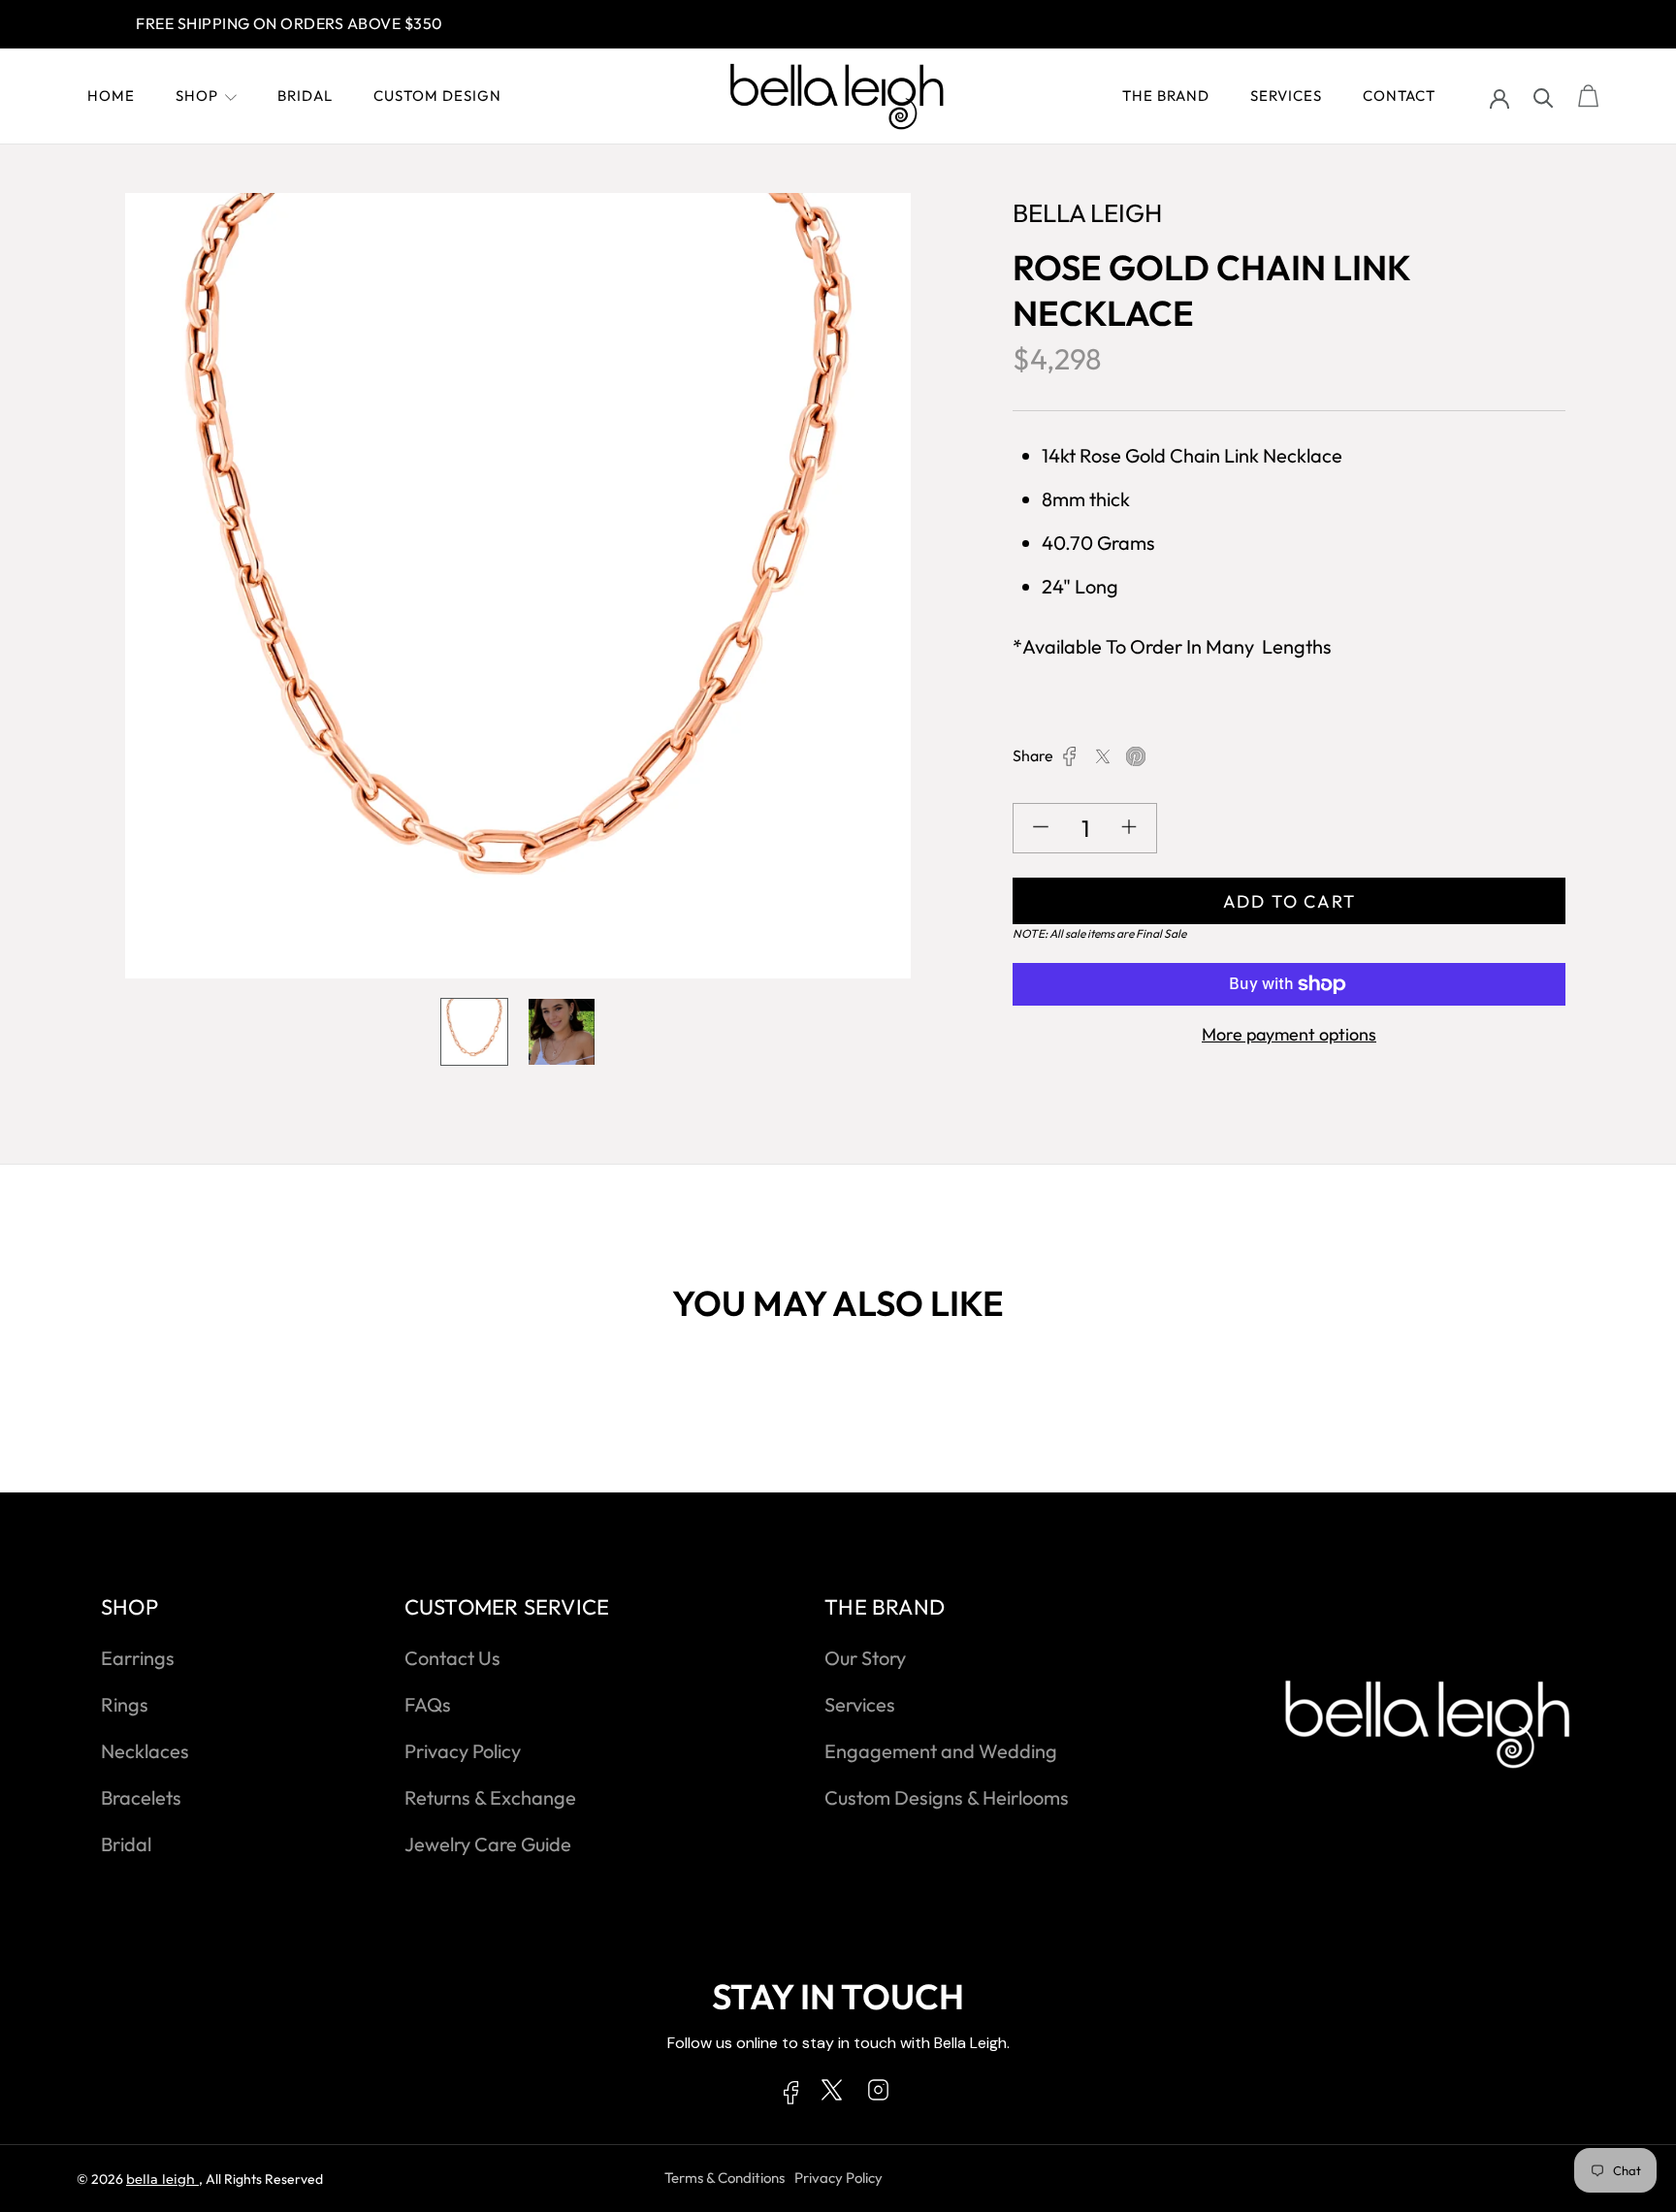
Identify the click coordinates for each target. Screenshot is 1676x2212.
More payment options (1289, 1034)
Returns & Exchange (490, 1797)
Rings (125, 1704)
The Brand (1166, 96)
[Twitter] (1103, 756)
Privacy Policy (463, 1751)
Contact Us (452, 1658)
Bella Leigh (162, 2179)
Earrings (138, 1658)
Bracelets (141, 1797)
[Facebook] (1070, 756)
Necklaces (145, 1751)
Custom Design (437, 96)
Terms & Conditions (725, 2178)
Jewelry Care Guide (488, 1844)
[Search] (1544, 96)
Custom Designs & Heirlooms (947, 1797)
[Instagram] (878, 2094)
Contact (1399, 96)
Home (111, 96)
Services (1286, 96)
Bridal (305, 96)
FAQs (428, 1704)
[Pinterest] (1136, 756)
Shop (197, 96)
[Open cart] (1589, 97)
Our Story (865, 1658)
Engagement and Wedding (941, 1751)
